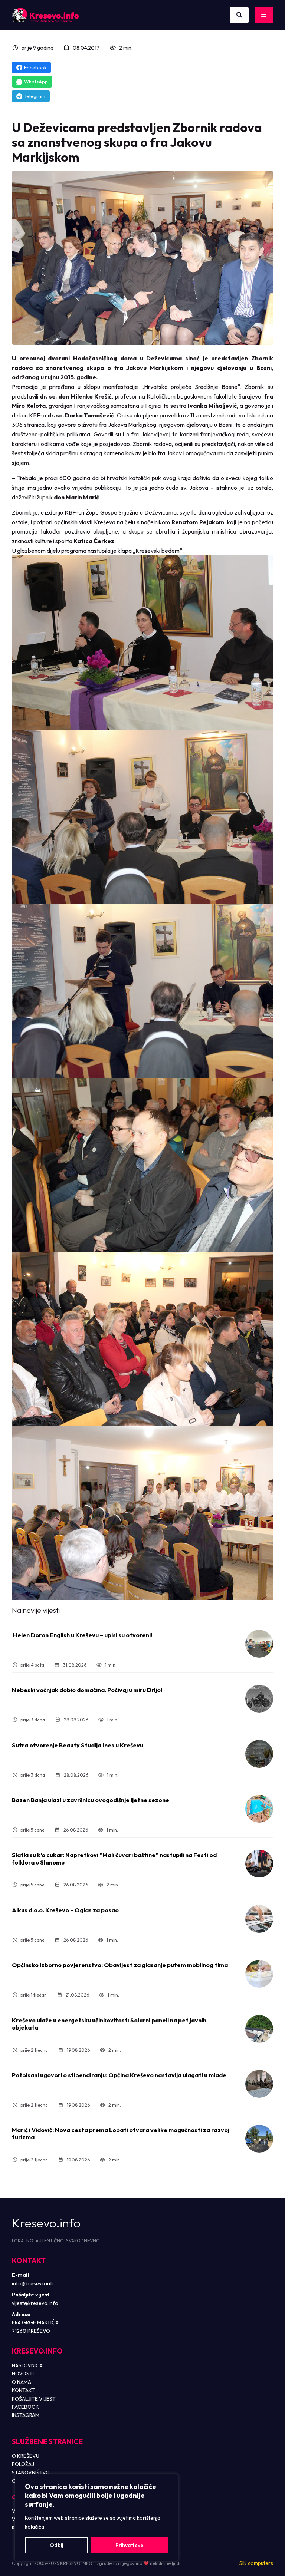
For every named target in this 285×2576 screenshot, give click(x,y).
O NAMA (22, 2382)
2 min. (126, 48)
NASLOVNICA (27, 2365)
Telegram (35, 96)
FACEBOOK (25, 2407)
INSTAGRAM (26, 2415)
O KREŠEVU (26, 2456)
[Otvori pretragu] (239, 15)
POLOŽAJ (23, 2464)
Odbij (56, 2545)
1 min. (111, 1665)
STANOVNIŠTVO (31, 2473)
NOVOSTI (23, 2374)
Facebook (35, 67)
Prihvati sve (129, 2545)
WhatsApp (36, 82)
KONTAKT (23, 2390)
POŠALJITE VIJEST (34, 2399)
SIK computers (256, 2563)
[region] (96, 2518)
